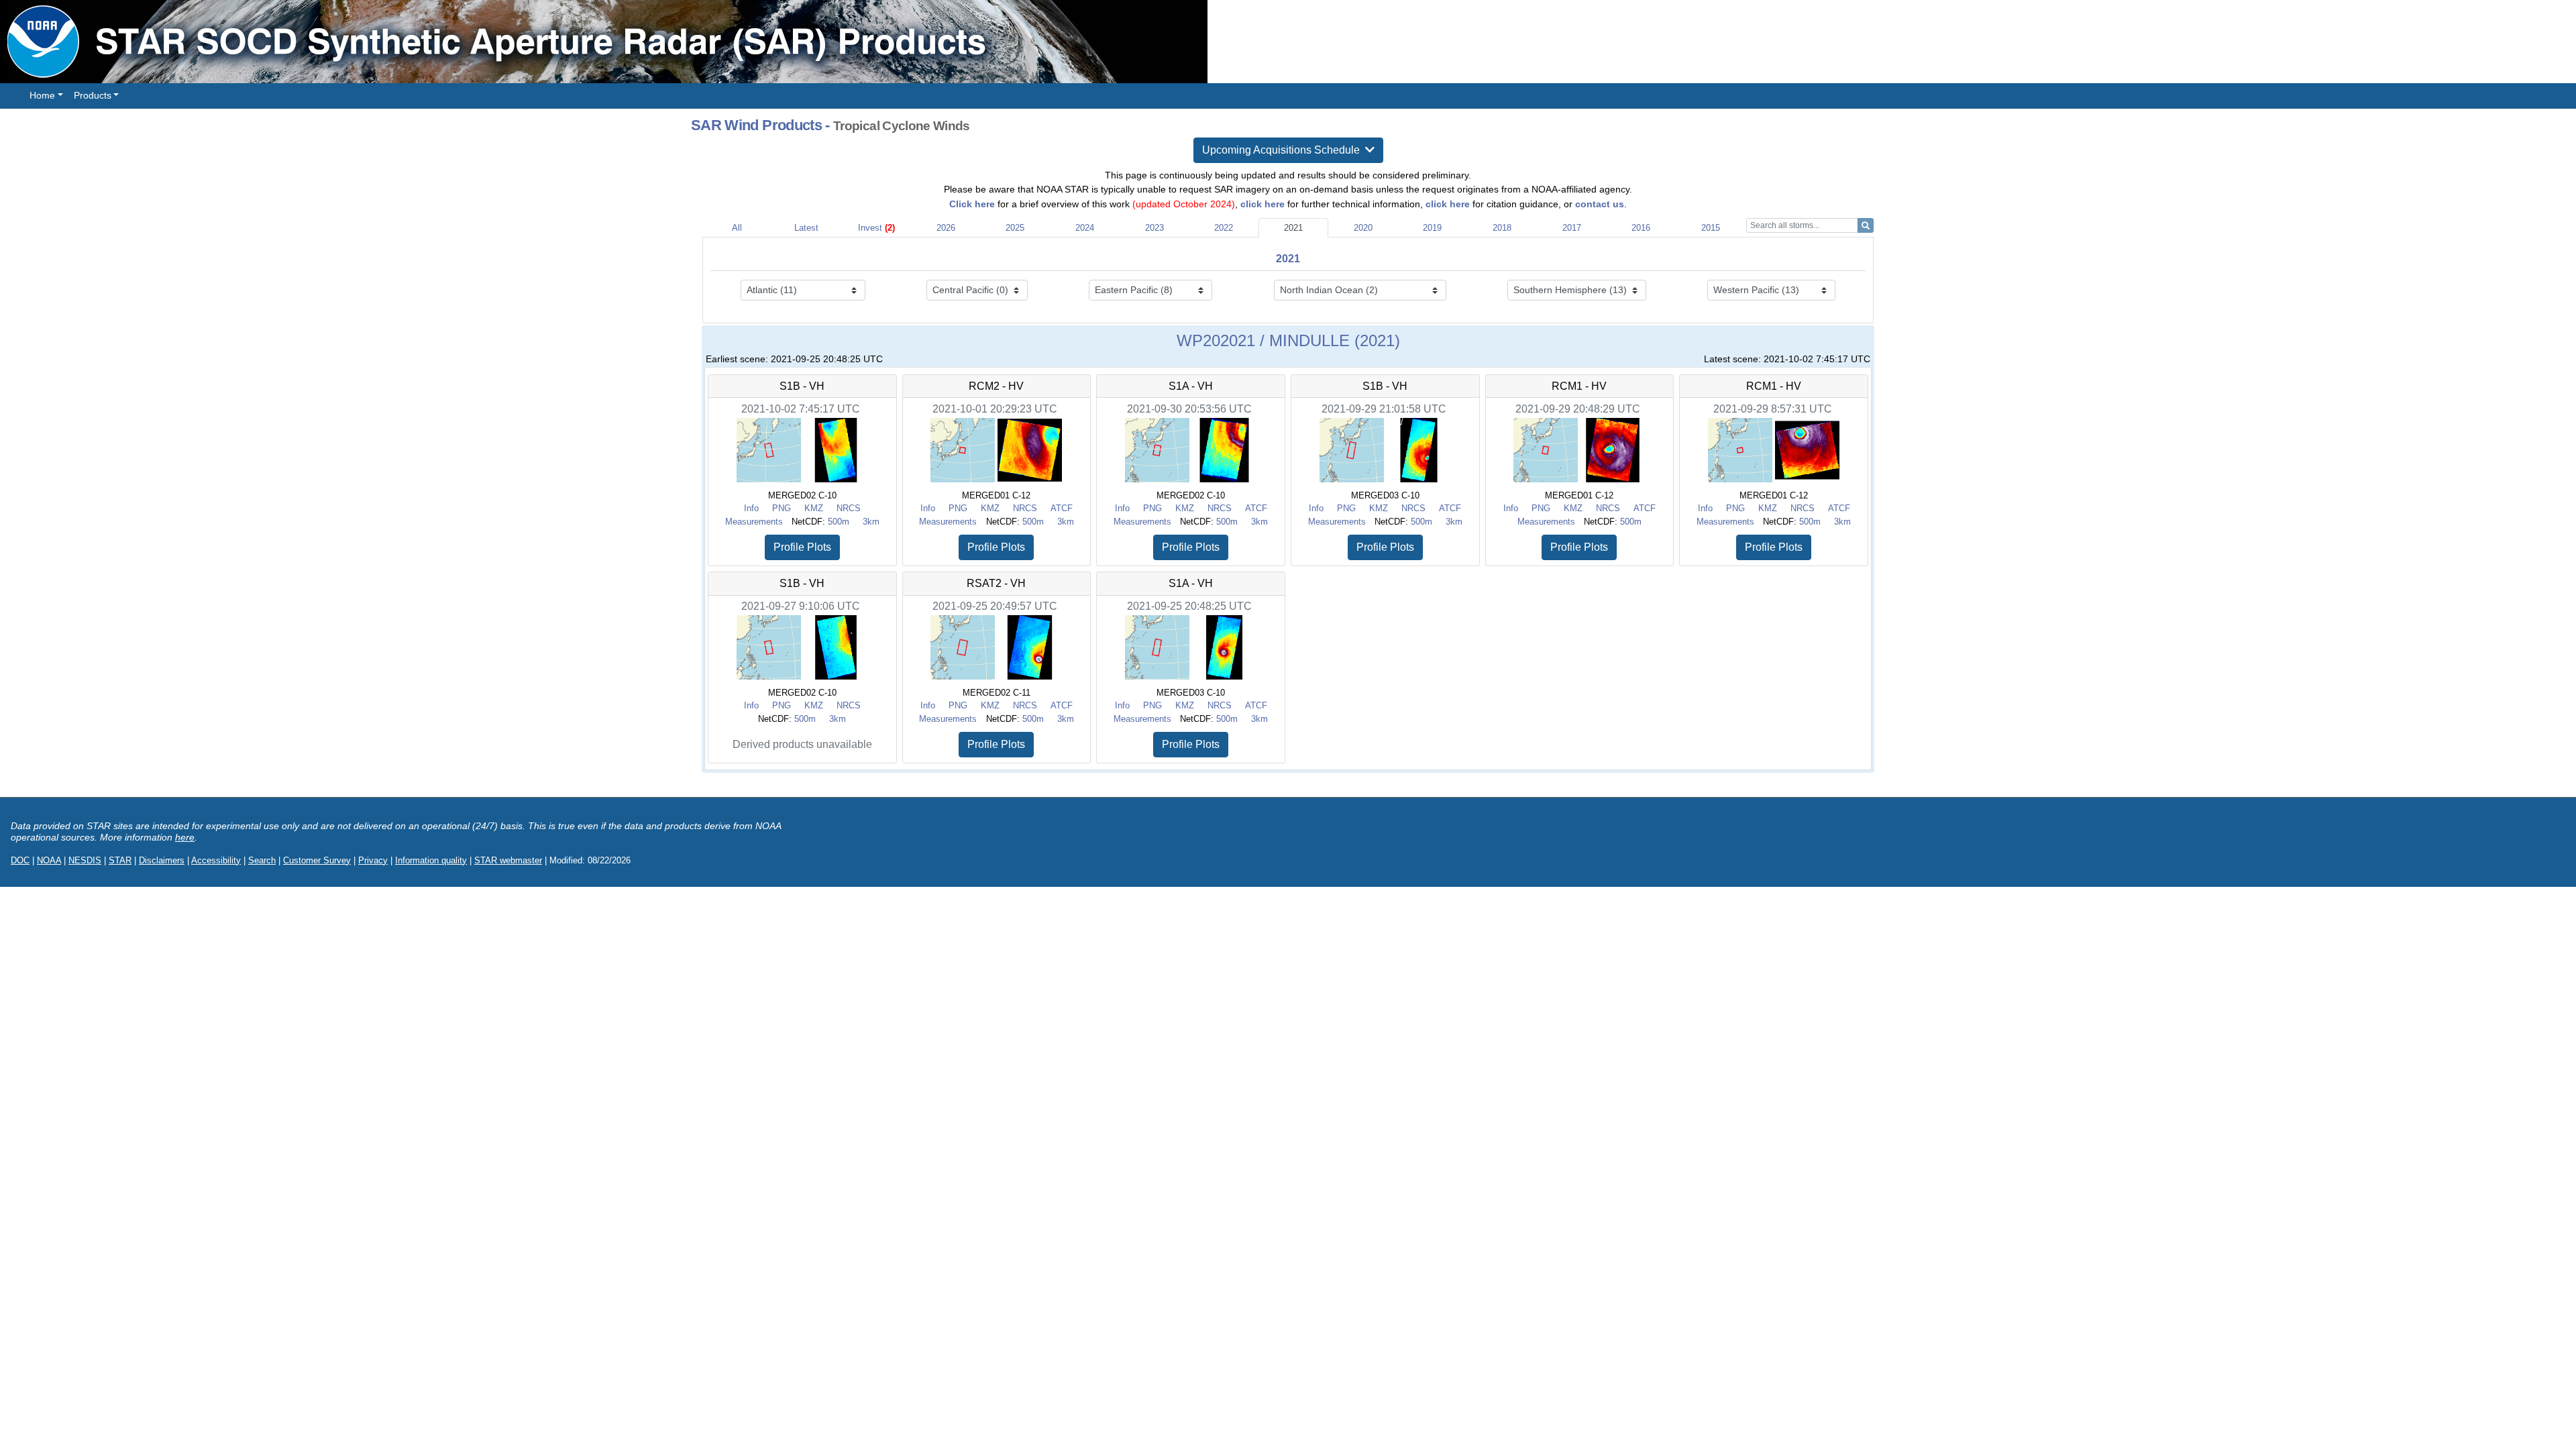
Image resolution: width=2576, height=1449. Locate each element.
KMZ (814, 508)
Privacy (373, 860)
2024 (1085, 228)
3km (871, 522)
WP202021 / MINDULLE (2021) (1288, 340)
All (737, 228)
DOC (20, 860)
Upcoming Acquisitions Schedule (1284, 150)
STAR (120, 860)
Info (751, 508)
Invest (876, 228)
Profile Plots (802, 547)
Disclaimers (162, 860)
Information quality (431, 860)
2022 (1224, 228)
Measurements (754, 522)
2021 (1293, 228)
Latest (806, 228)
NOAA (49, 860)
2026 (946, 228)
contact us (1600, 204)
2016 (1641, 228)
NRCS (849, 508)
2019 (1432, 228)
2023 (1155, 228)
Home (42, 95)
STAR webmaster (508, 860)
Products (93, 95)
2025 (1015, 228)
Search (262, 860)
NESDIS (85, 860)
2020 (1363, 228)
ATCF (1062, 508)
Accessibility (216, 860)
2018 (1502, 228)
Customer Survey (317, 860)
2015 (1711, 228)
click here (1263, 204)
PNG (782, 508)
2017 (1572, 228)
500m (839, 522)
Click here (972, 204)
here (185, 837)
